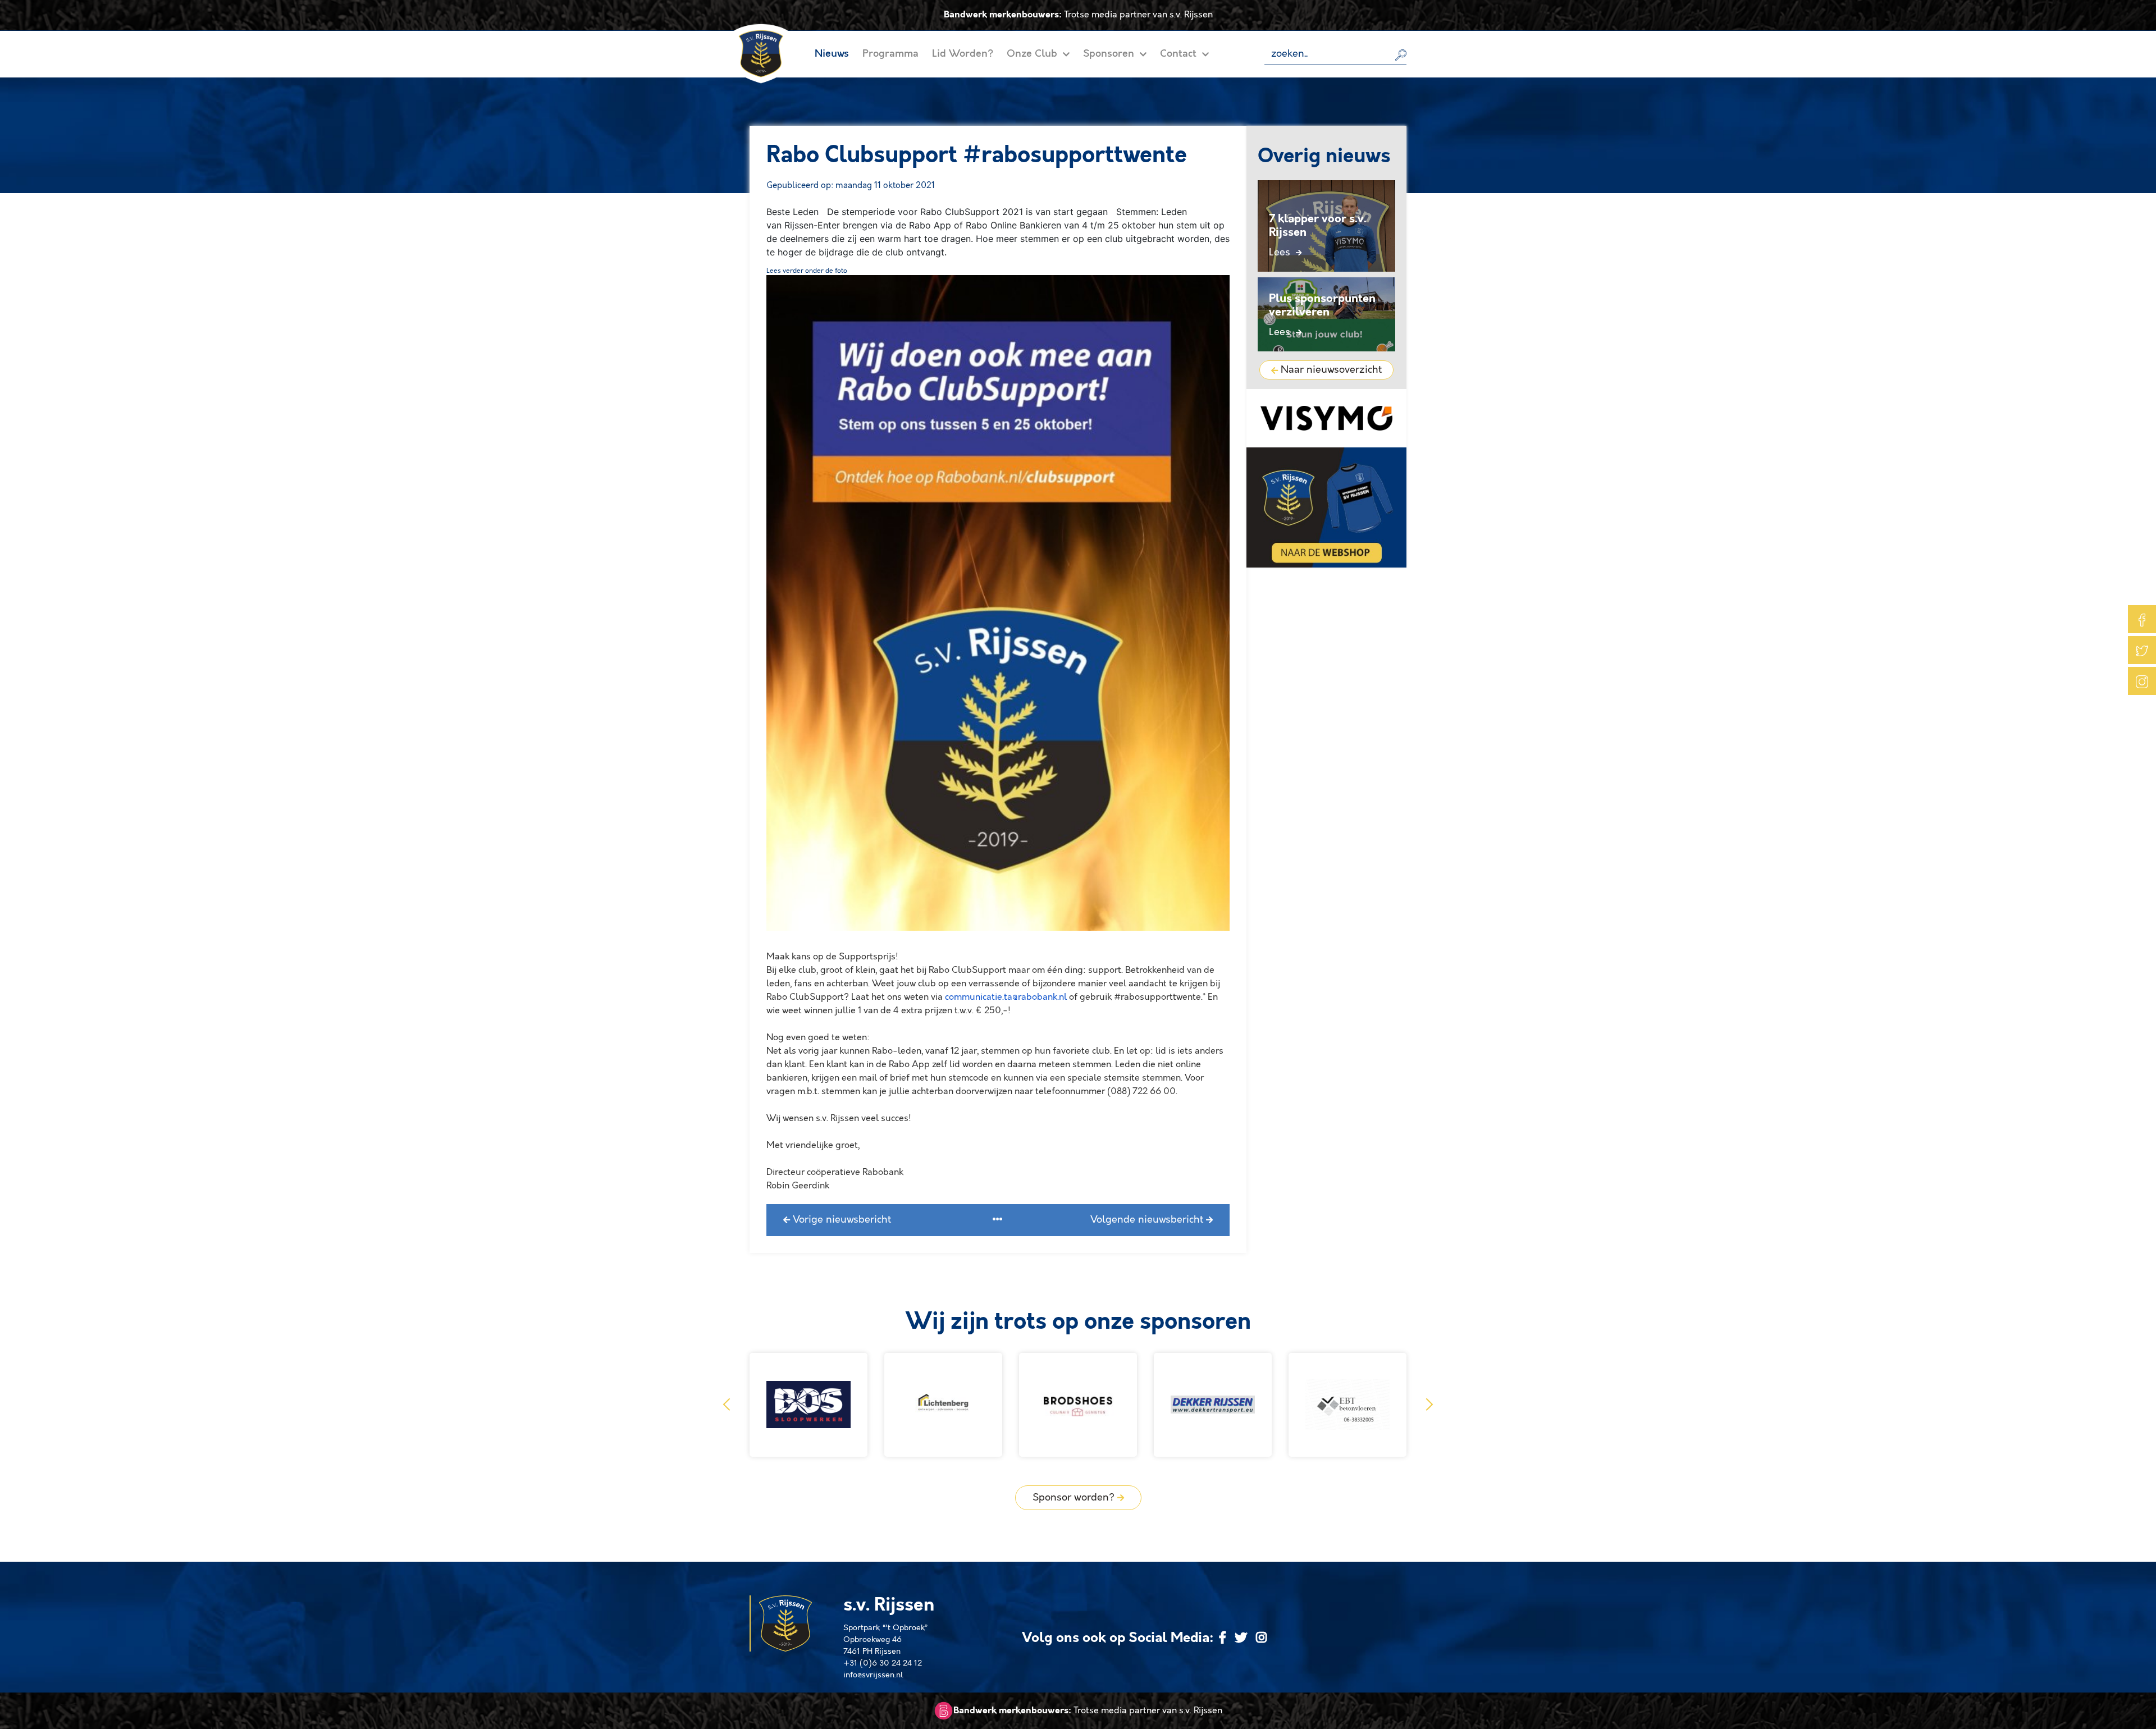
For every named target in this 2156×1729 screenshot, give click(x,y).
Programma (890, 54)
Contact (1180, 54)
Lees (1281, 253)
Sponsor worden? (1075, 1498)
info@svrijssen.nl (873, 1675)
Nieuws (832, 54)
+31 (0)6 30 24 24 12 (883, 1663)
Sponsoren (1110, 54)
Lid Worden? (963, 54)
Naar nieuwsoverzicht (1330, 370)
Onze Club (1033, 54)
